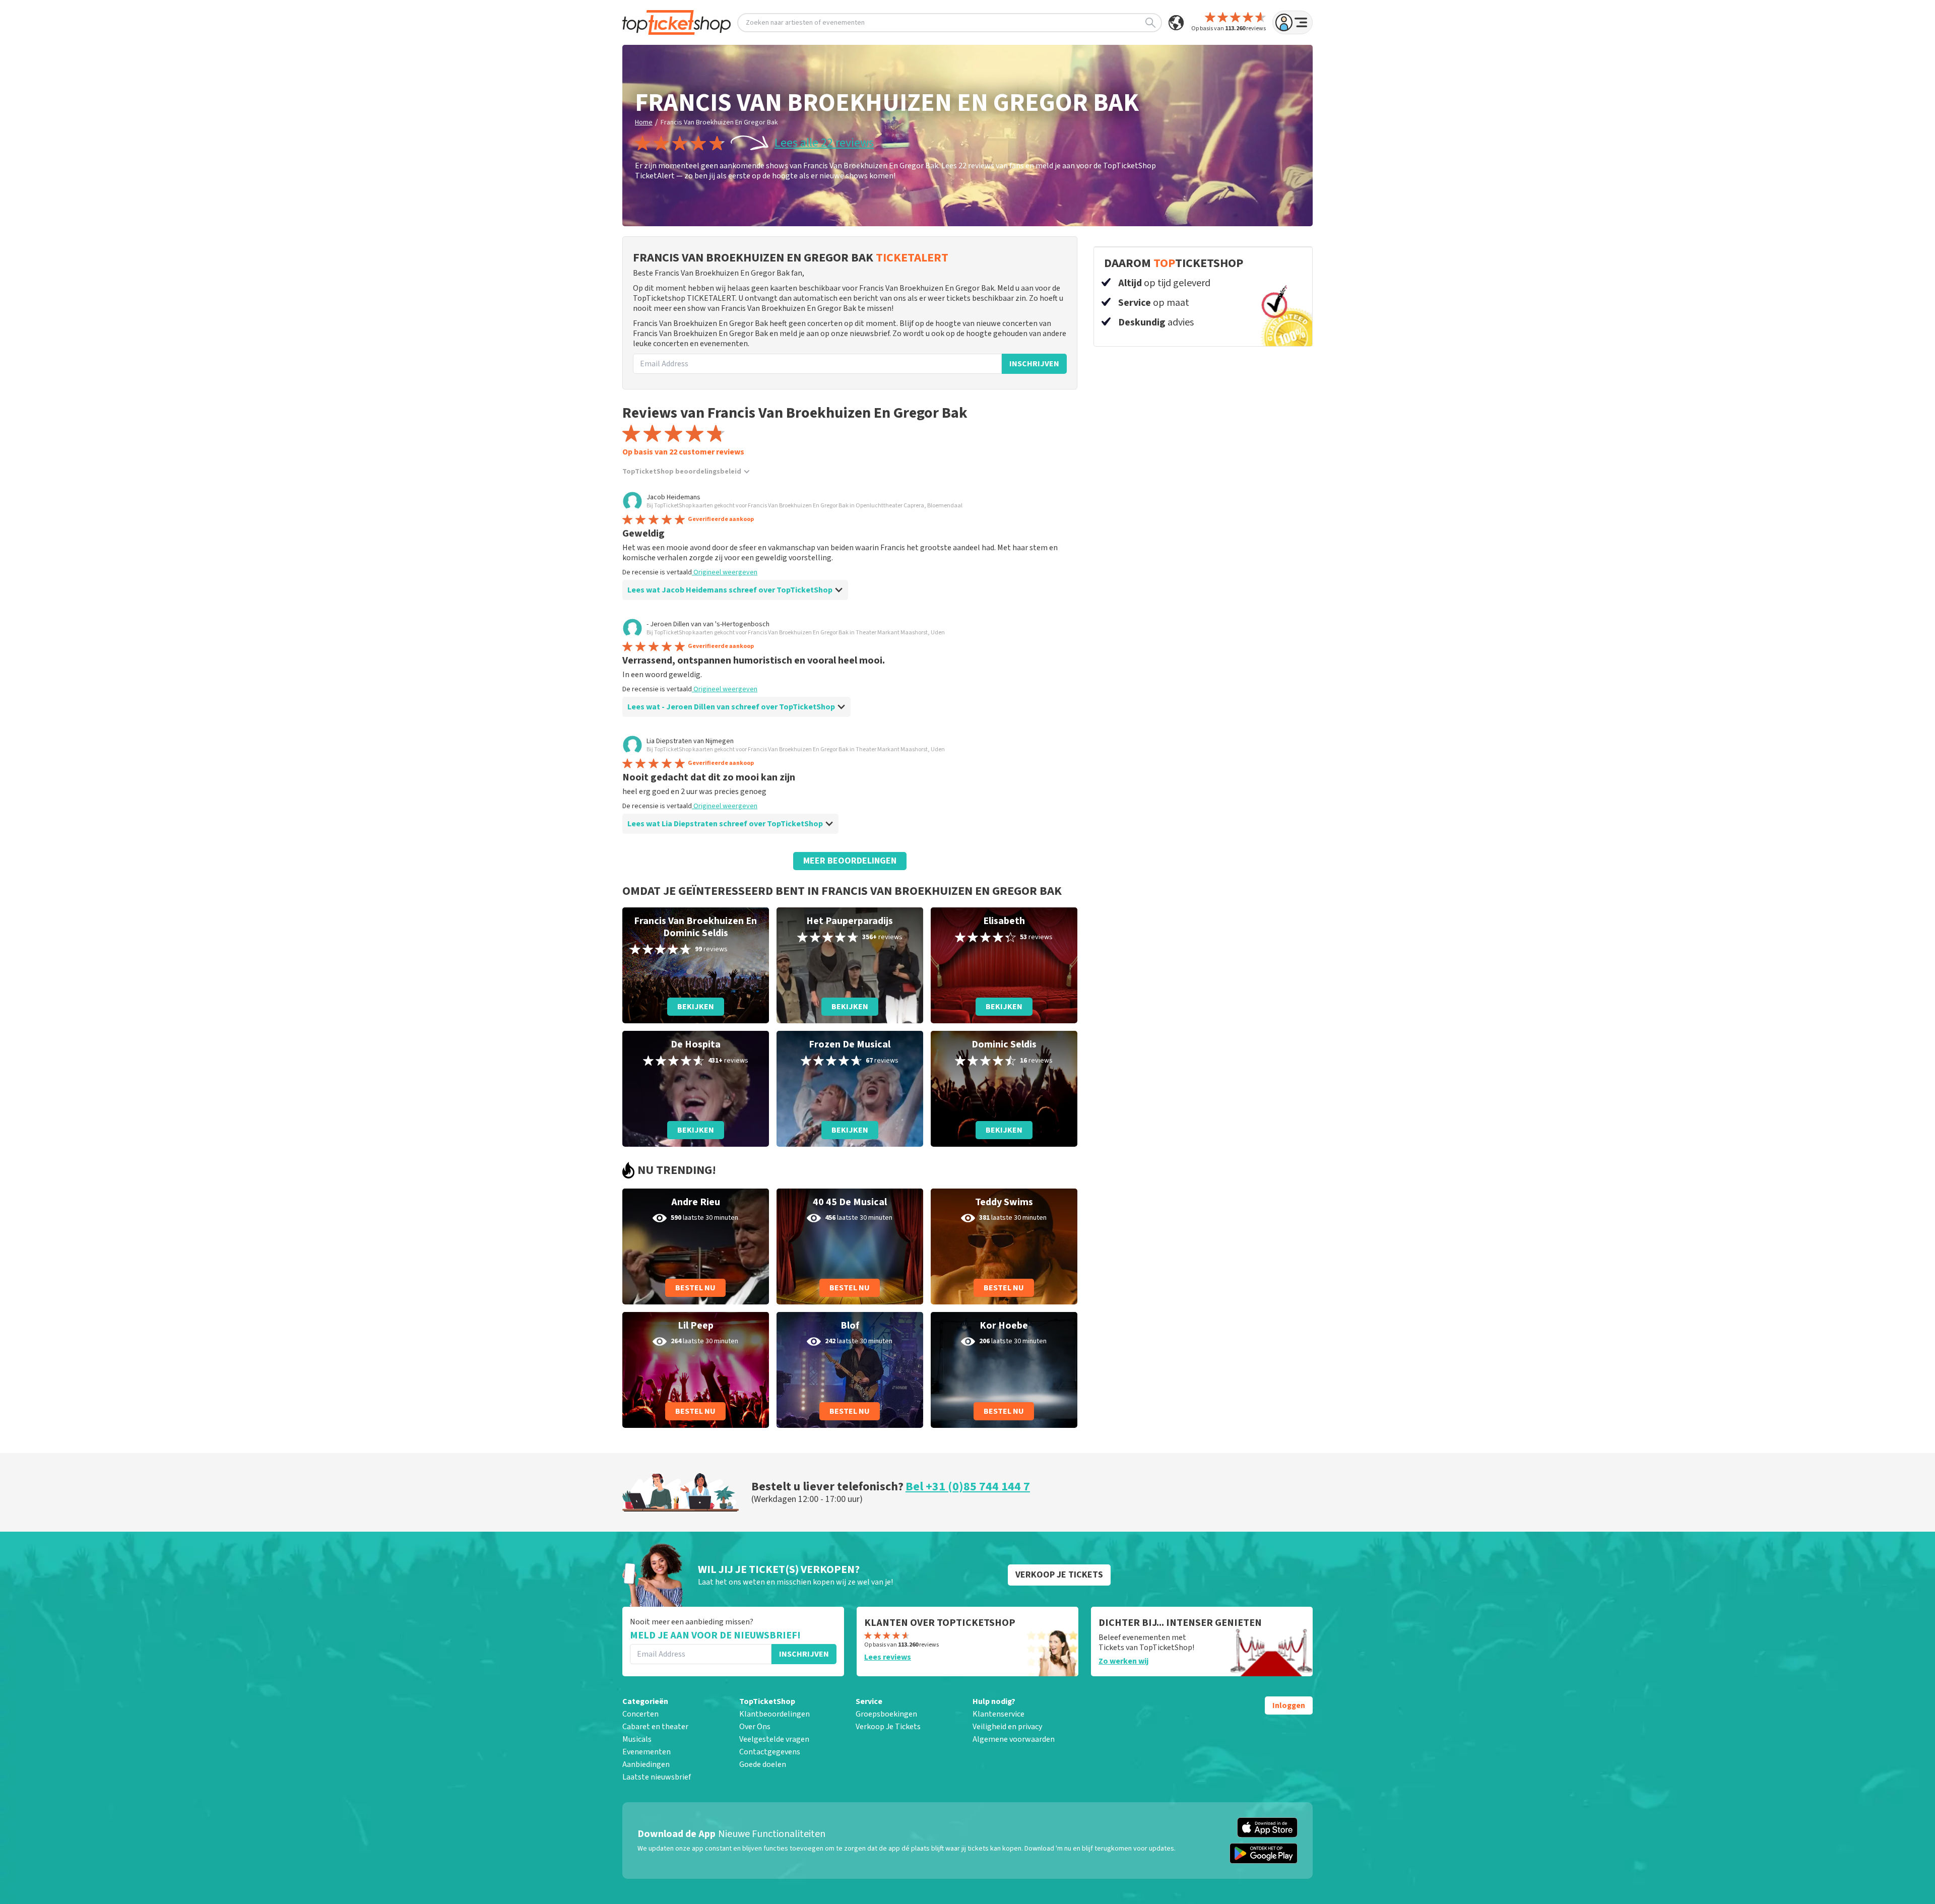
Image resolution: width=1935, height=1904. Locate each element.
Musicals (637, 1739)
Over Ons (755, 1727)
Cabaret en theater (655, 1727)
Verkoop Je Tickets (888, 1727)
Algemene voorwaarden (1014, 1739)
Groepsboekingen (886, 1714)
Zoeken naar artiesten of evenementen (805, 23)
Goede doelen (763, 1764)
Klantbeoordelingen (775, 1714)
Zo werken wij (1123, 1661)
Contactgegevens (770, 1752)
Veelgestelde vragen (774, 1739)
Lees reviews (888, 1657)
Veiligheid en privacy (1007, 1727)
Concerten (640, 1714)
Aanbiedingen (646, 1764)
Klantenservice (998, 1714)
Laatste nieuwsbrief (657, 1777)
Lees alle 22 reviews (824, 143)
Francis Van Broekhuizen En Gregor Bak (719, 122)
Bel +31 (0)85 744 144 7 (968, 1487)
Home (644, 122)
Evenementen (647, 1752)
